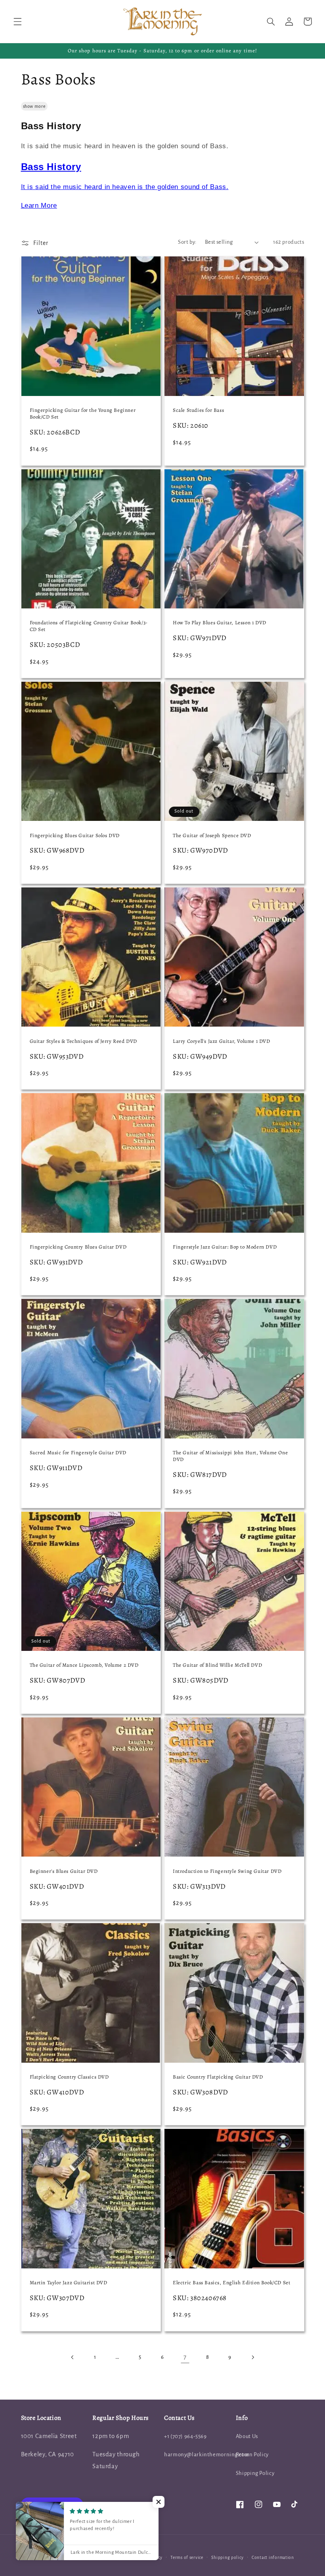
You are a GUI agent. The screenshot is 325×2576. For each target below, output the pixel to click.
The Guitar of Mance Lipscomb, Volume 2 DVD (84, 1665)
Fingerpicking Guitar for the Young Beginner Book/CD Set (83, 414)
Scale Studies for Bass (198, 410)
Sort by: (187, 242)
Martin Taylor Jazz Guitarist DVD (69, 2283)
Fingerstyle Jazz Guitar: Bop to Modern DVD (225, 1247)
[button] (17, 21)
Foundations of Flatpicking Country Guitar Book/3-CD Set (89, 626)
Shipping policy (227, 2558)
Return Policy (252, 2455)
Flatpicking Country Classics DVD (69, 2077)
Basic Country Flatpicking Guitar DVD (218, 2077)
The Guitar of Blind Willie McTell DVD (217, 1665)
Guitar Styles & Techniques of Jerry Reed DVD (83, 1041)
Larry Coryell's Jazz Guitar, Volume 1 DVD (222, 1041)
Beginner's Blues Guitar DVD (64, 1871)
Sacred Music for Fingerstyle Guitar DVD (78, 1453)
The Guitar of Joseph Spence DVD (212, 836)
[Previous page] (73, 2357)
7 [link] (185, 2357)
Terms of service (187, 2558)
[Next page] (252, 2357)
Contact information (273, 2558)
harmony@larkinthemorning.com (207, 2455)
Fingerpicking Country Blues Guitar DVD (78, 1247)
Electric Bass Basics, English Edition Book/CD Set (231, 2283)
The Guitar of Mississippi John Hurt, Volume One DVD (230, 1456)
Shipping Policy (255, 2473)
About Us (247, 2436)
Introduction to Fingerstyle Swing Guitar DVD (227, 1871)
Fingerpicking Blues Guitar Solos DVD (75, 836)
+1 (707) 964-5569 (185, 2436)
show (28, 106)
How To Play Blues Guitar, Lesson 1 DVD (220, 623)
